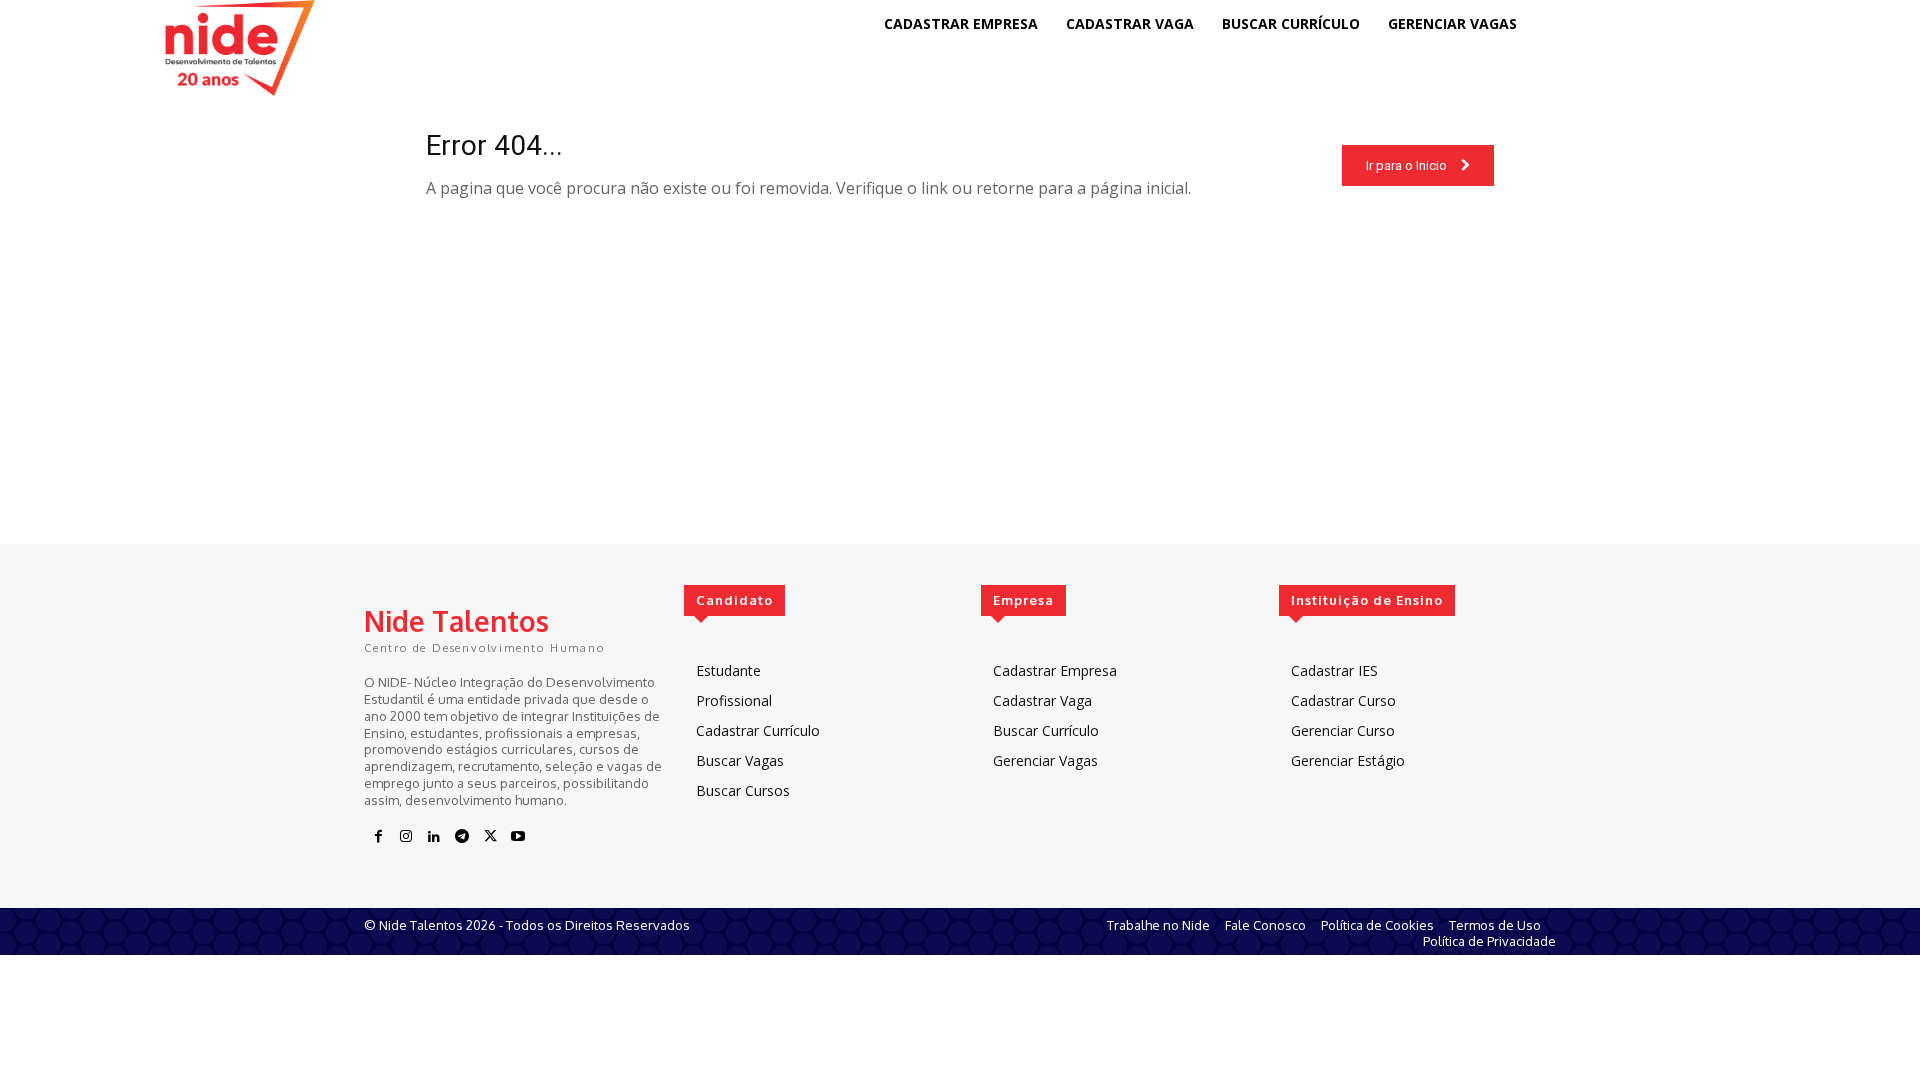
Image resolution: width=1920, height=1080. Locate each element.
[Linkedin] (434, 837)
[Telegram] (462, 837)
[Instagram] (406, 837)
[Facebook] (378, 837)
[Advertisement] (960, 404)
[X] (490, 837)
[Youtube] (518, 837)
